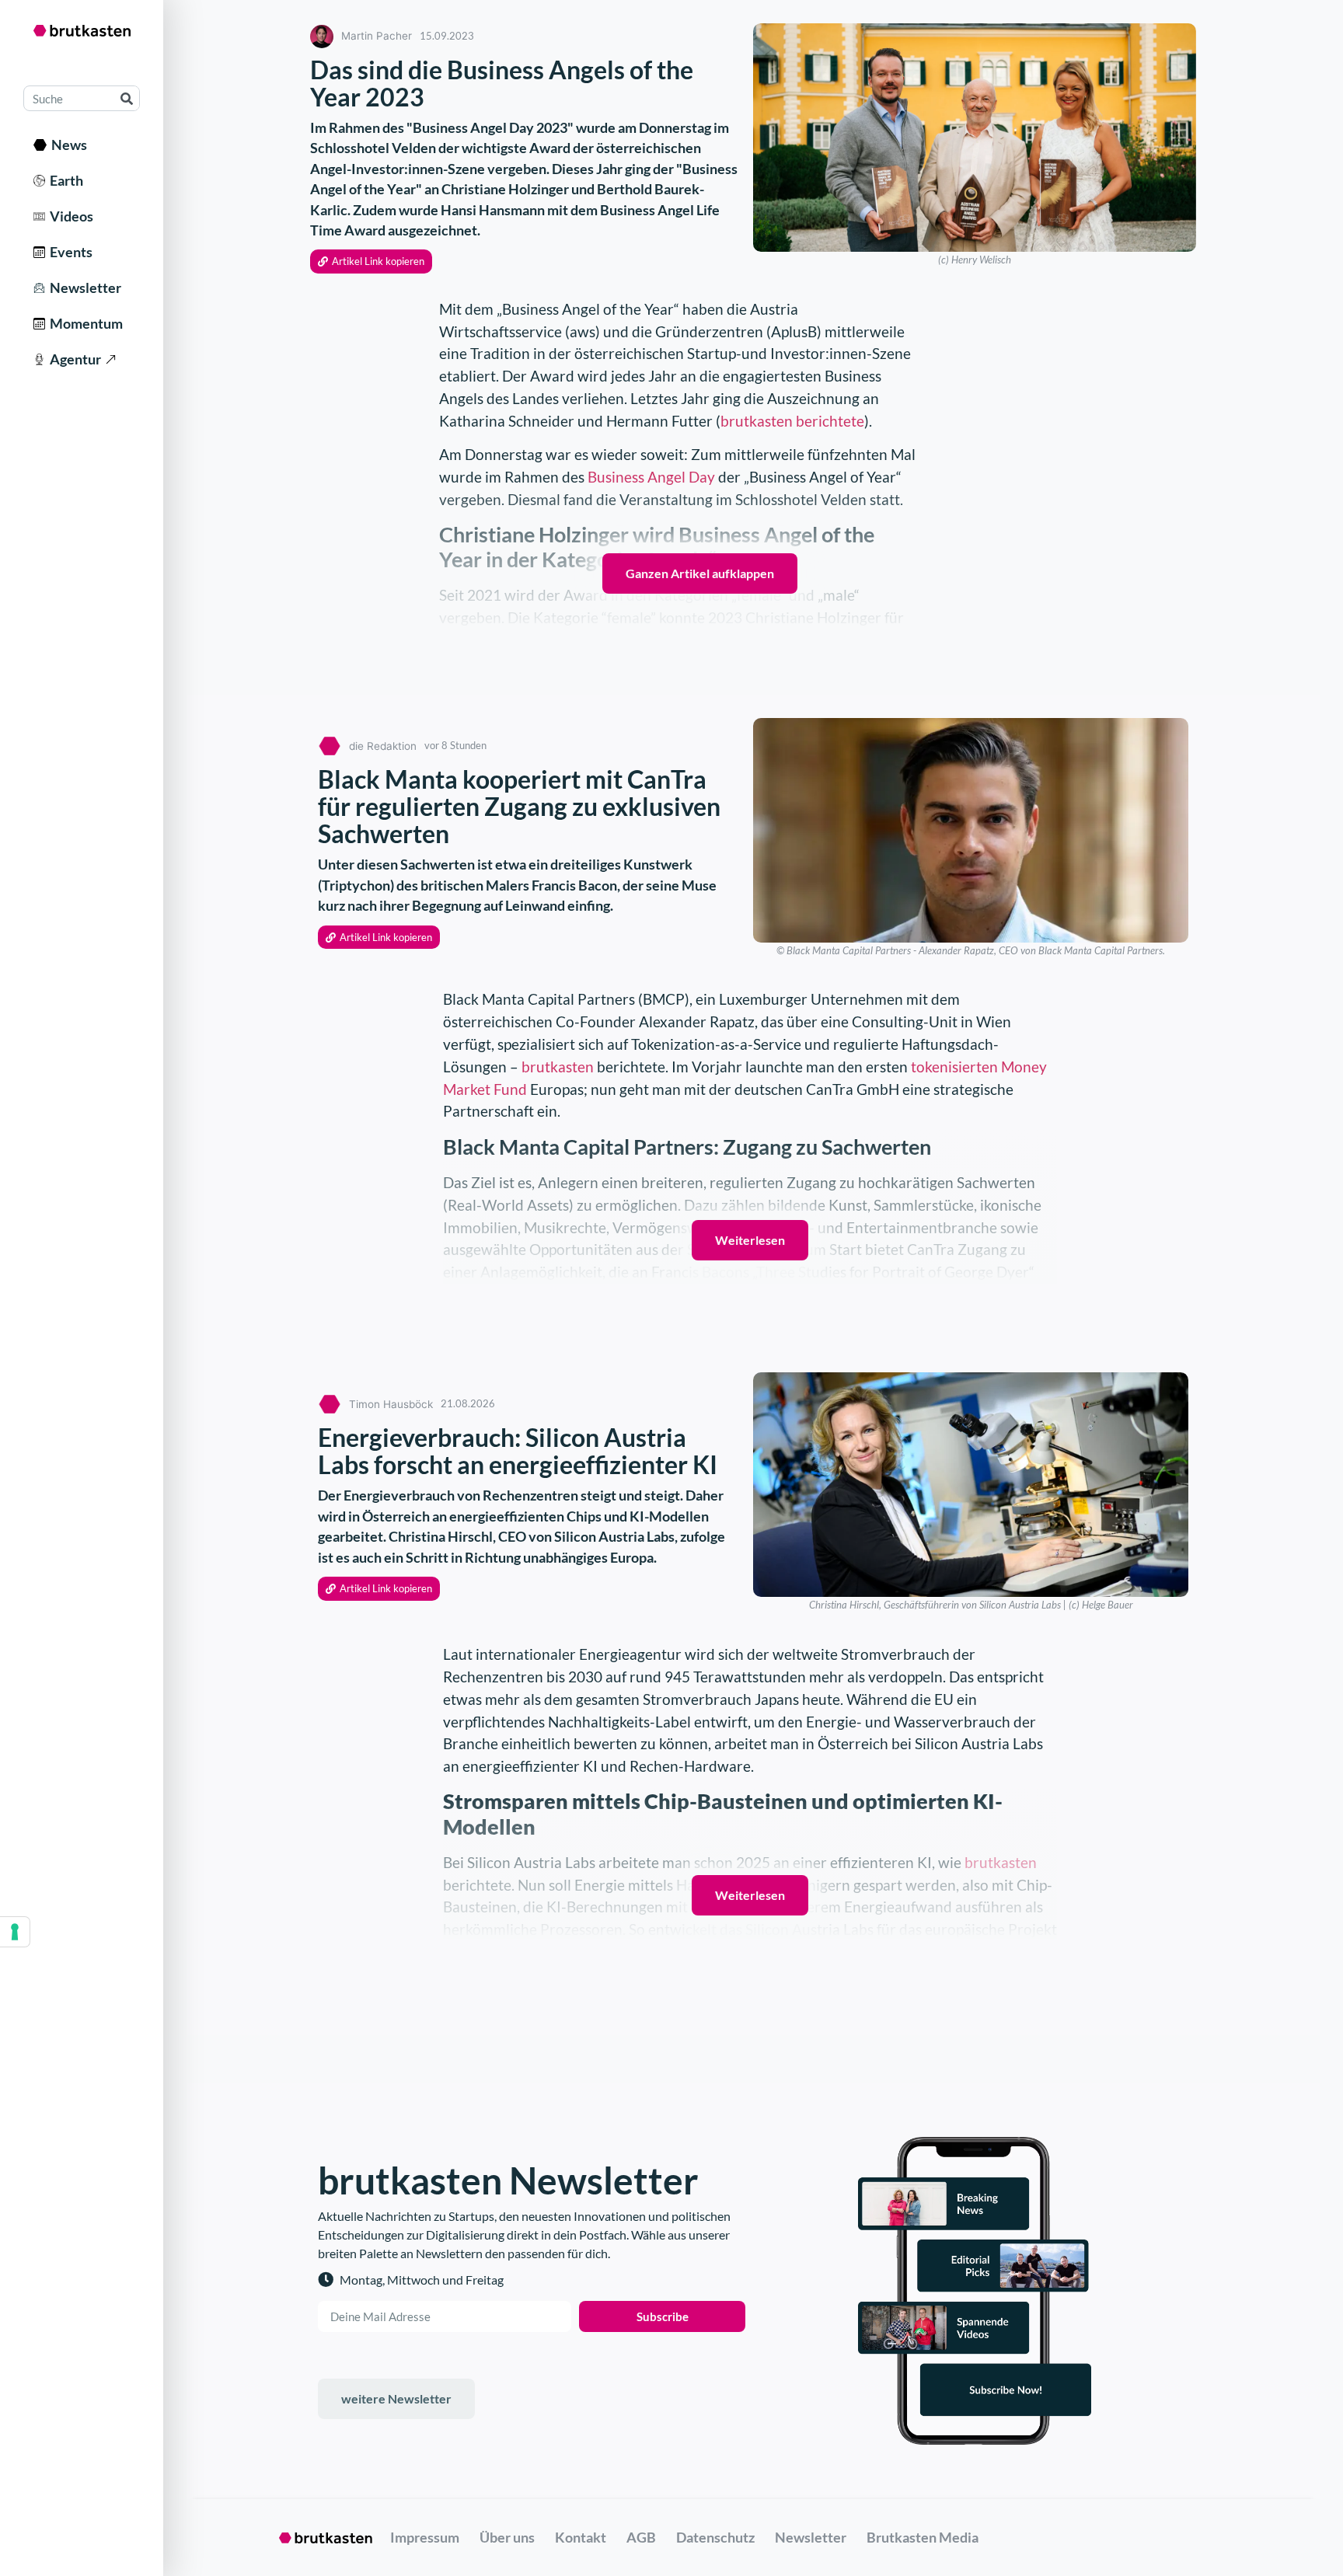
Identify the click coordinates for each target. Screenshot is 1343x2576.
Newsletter (83, 288)
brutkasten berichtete (792, 421)
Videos (69, 216)
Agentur (73, 359)
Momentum (84, 323)
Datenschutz (715, 2537)
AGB (641, 2537)
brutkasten (558, 1067)
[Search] (126, 98)
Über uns (507, 2537)
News (67, 145)
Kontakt (581, 2537)
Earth (64, 180)
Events (69, 252)
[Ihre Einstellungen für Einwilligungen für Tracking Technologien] (15, 1932)
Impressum (425, 2537)
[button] (371, 261)
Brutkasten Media (923, 2537)
